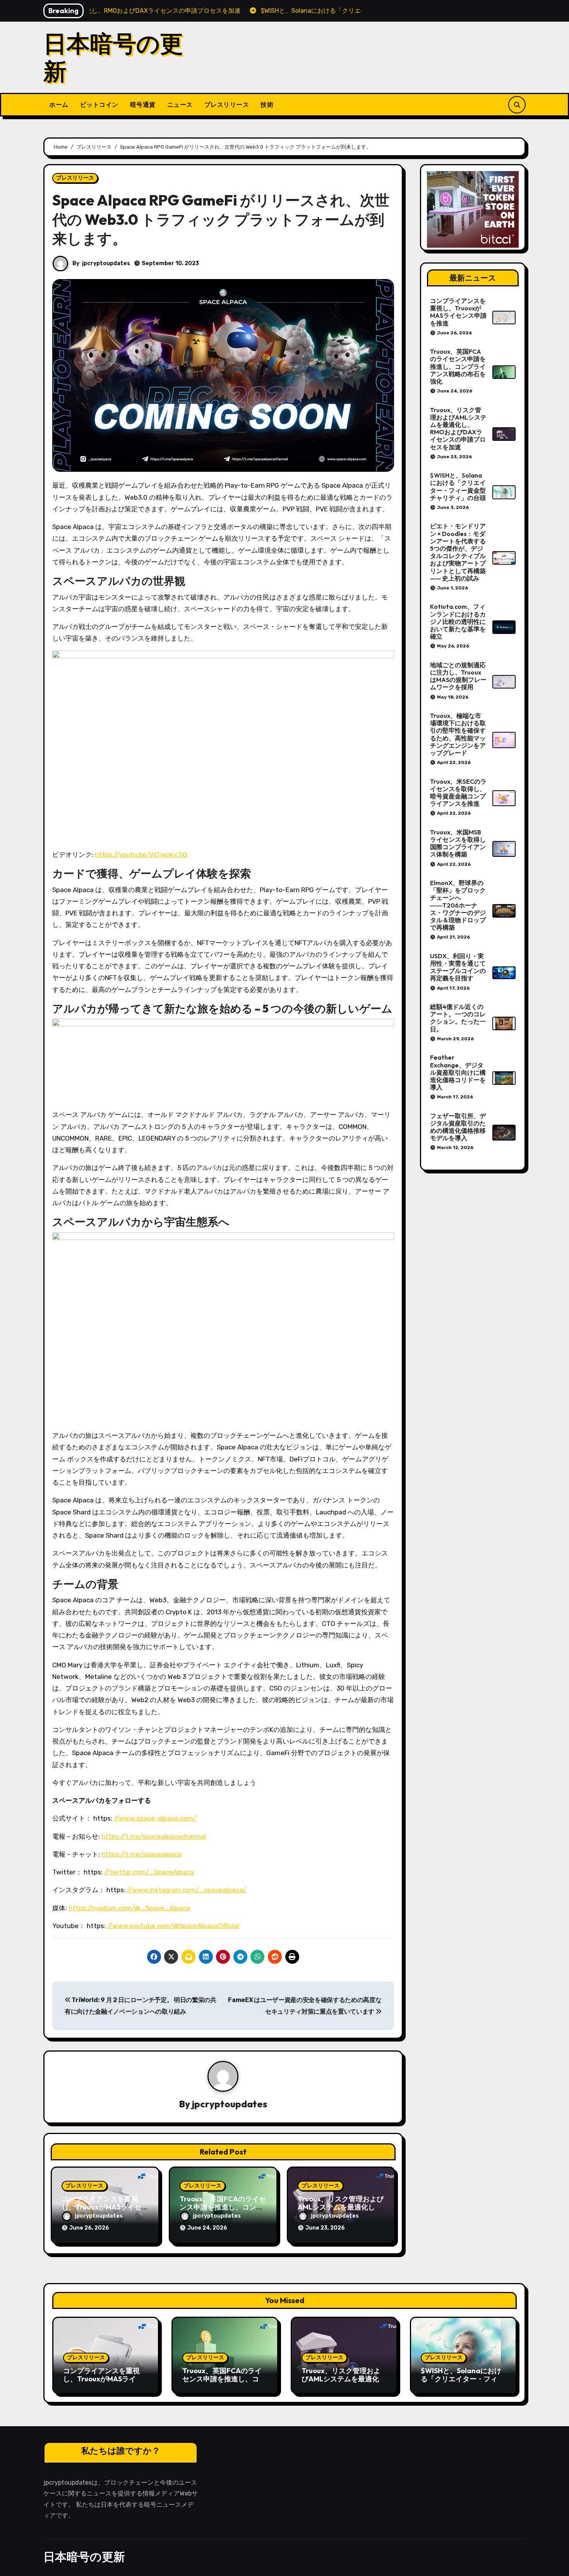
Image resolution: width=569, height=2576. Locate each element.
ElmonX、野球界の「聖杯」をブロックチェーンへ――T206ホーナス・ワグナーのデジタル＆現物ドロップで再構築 (458, 905)
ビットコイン (99, 104)
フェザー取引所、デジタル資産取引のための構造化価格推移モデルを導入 (458, 1127)
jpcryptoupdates (106, 263)
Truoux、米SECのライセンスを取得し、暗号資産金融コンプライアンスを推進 (458, 793)
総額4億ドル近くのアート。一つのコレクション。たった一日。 (458, 1018)
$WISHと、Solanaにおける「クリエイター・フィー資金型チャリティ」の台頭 (458, 486)
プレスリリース (227, 104)
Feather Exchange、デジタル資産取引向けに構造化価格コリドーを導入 (458, 1072)
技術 (267, 104)
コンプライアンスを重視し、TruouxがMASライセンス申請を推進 (105, 2207)
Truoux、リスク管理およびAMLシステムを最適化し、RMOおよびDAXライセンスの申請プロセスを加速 (458, 428)
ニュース (180, 104)
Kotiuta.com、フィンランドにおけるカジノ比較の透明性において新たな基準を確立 (458, 621)
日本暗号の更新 (113, 57)
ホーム (59, 104)
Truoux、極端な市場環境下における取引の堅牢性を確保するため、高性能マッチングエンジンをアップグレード (458, 734)
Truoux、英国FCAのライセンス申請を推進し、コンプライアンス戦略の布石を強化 (458, 366)
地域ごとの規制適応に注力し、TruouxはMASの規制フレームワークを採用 (458, 676)
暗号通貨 (143, 104)
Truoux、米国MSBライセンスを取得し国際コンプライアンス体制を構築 (458, 843)
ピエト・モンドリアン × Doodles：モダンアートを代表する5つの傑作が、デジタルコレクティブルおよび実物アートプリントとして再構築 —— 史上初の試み (458, 552)
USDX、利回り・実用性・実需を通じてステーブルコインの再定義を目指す (458, 967)
